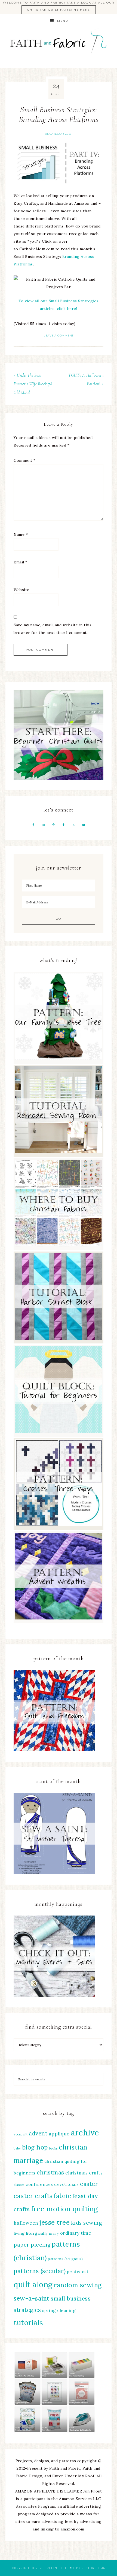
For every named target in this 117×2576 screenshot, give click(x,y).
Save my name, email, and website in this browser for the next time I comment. (53, 629)
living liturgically (31, 2233)
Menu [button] (63, 21)
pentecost (78, 2272)
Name (21, 534)
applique (59, 2134)
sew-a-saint (32, 2298)
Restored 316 (93, 2568)
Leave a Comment (59, 336)
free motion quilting (64, 2209)
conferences (39, 2184)
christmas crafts (84, 2173)
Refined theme (61, 2568)
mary (54, 2233)
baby (17, 2148)
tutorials (28, 2323)
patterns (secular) (40, 2271)
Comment (25, 460)
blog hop (35, 2147)
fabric (62, 2196)
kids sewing (87, 2223)
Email (21, 562)
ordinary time (76, 2233)
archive (85, 2132)
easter (89, 2184)
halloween (26, 2223)
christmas (50, 2172)
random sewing (78, 2285)
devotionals (67, 2184)
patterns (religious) (65, 2259)
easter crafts (33, 2196)
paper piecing (32, 2245)
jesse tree (55, 2222)
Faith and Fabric (59, 45)
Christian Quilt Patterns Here (59, 10)
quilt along (33, 2285)
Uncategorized (58, 134)
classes (19, 2185)
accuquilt (21, 2134)
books (53, 2148)
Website (21, 590)
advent (38, 2133)
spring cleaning (59, 2310)
